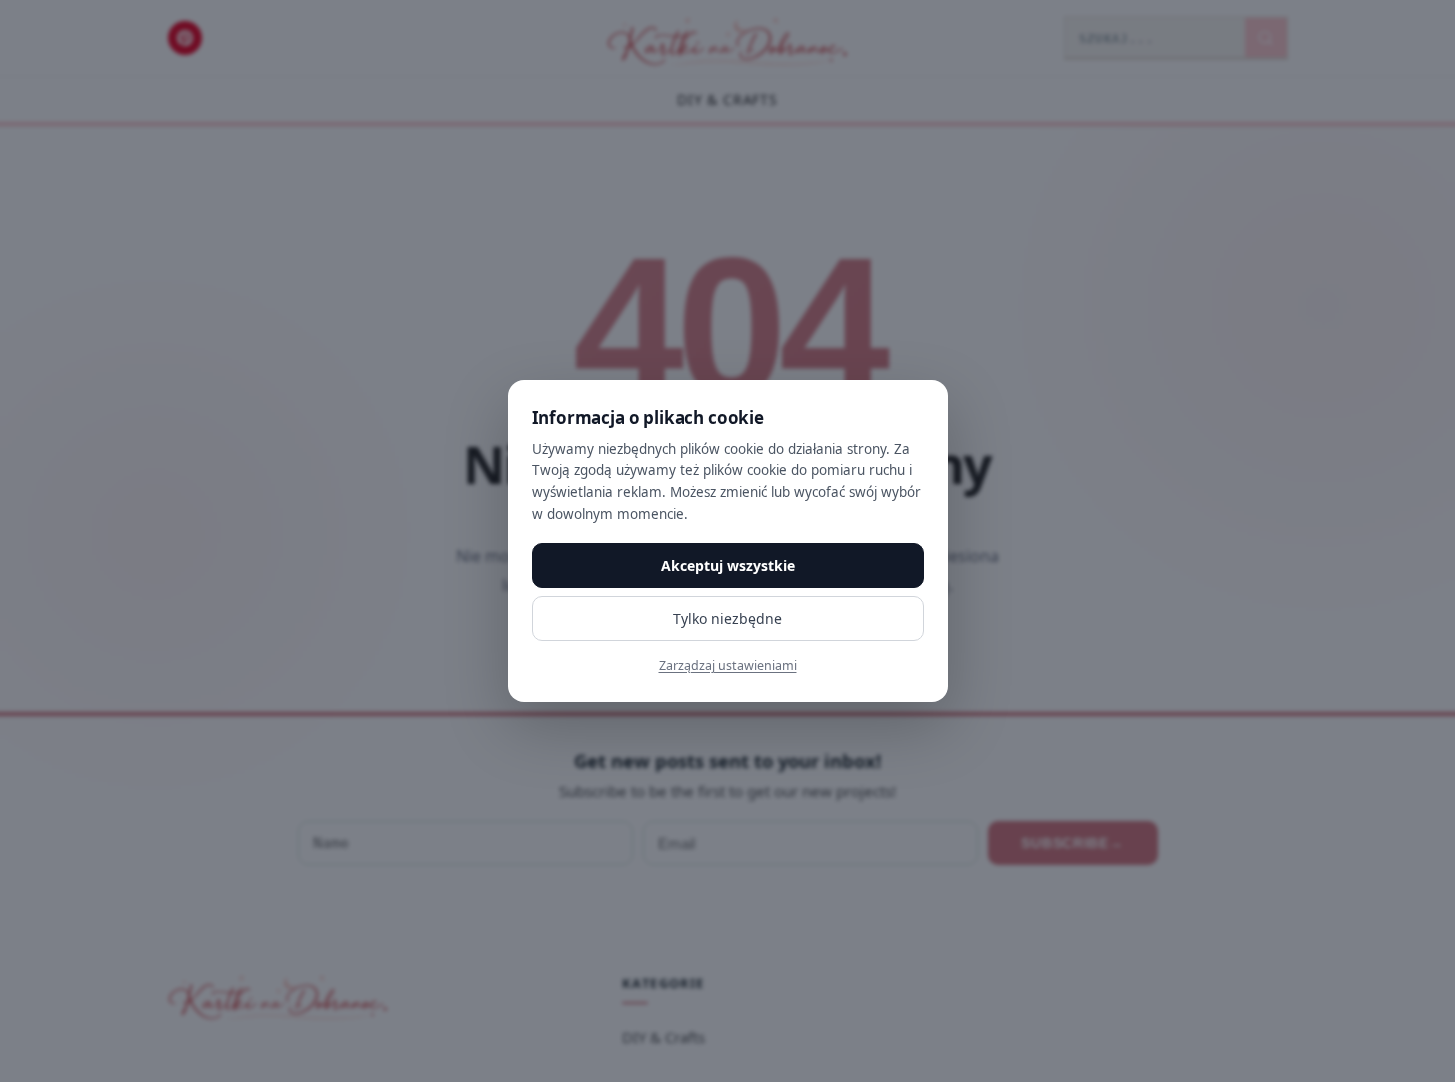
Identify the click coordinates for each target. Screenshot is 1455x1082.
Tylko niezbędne (727, 618)
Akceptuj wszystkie (728, 565)
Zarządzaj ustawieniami (728, 665)
